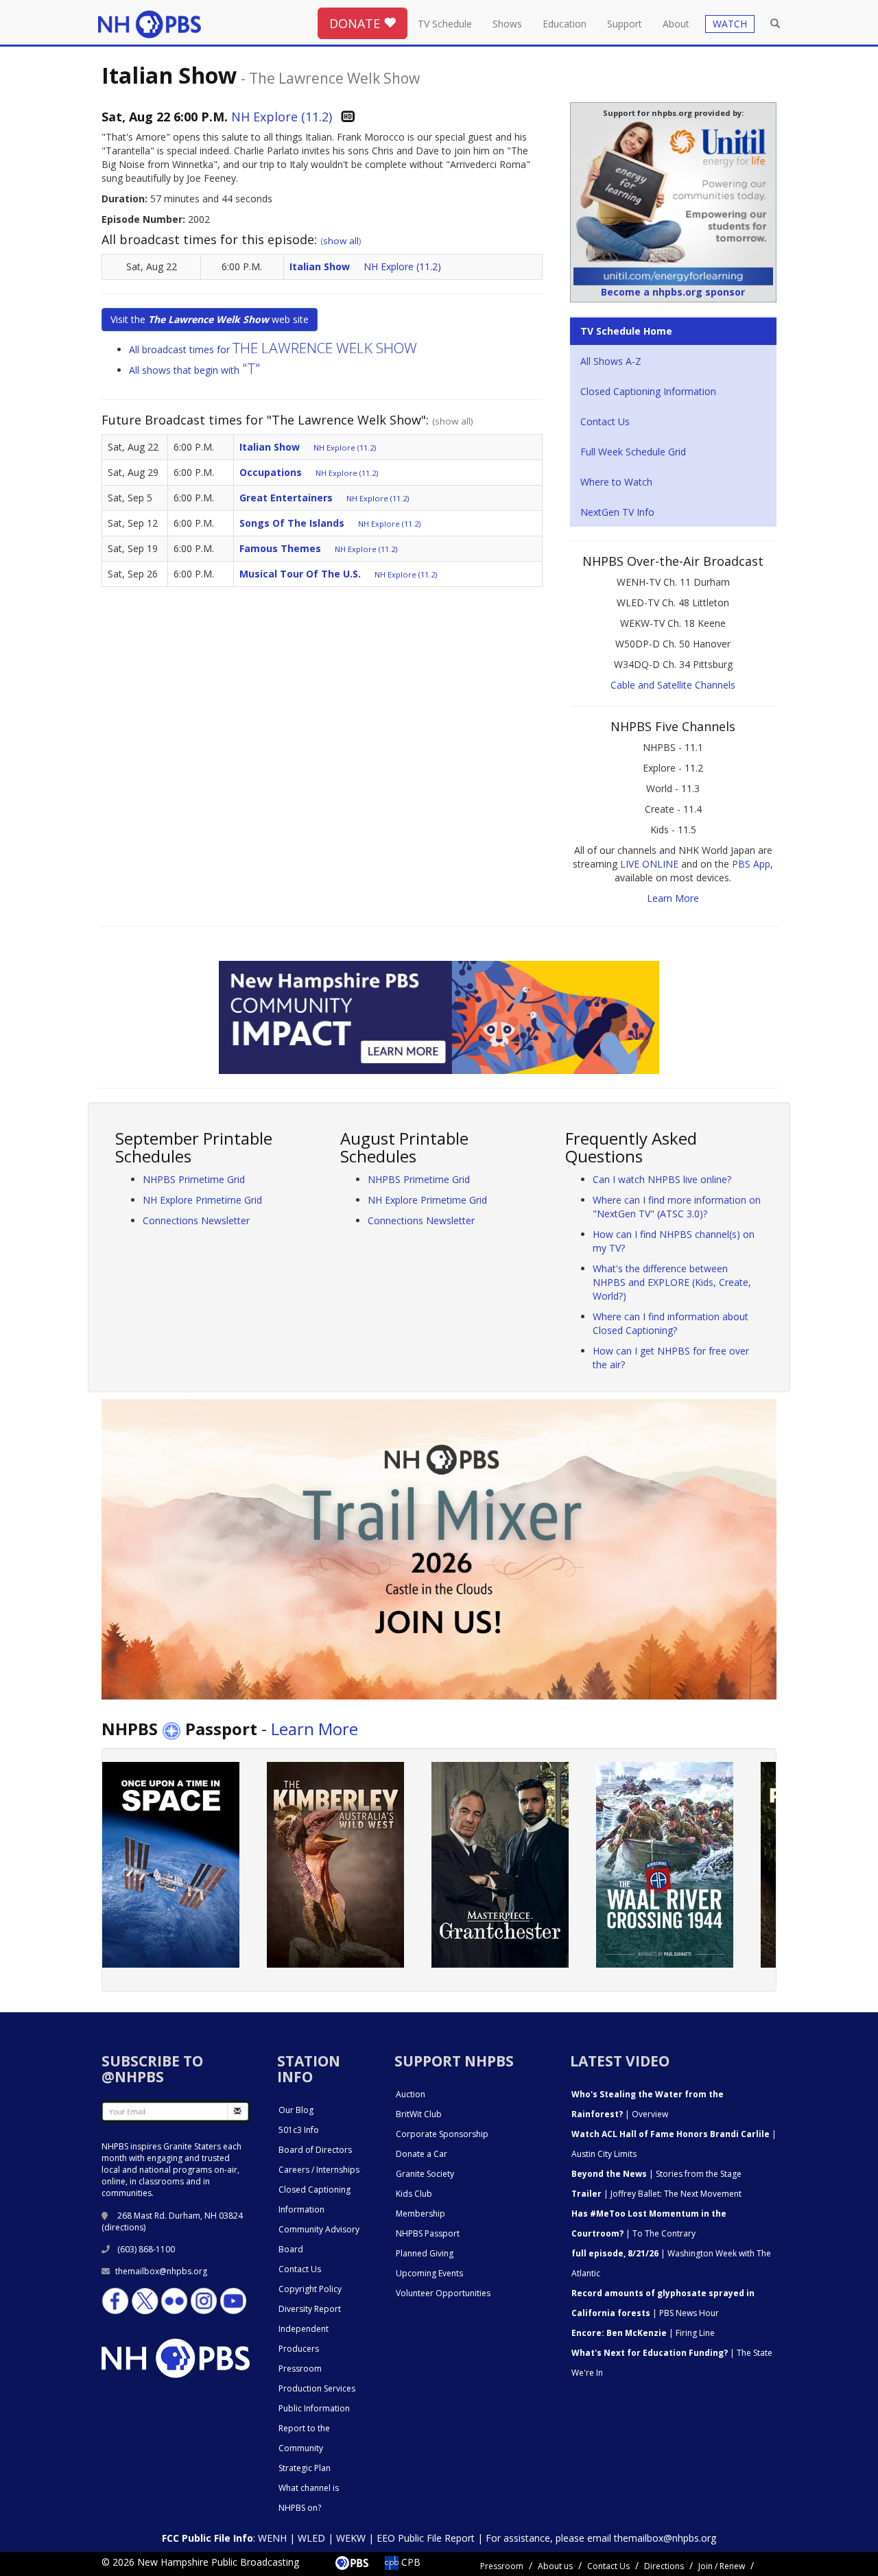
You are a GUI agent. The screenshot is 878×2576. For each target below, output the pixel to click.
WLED (311, 2538)
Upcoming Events (429, 2273)
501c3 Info (299, 2130)
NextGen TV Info (617, 512)
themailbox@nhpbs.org (161, 2271)
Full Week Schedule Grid (633, 452)
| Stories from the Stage (656, 2174)
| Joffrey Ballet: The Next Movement (656, 2194)
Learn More (673, 898)
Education (565, 24)
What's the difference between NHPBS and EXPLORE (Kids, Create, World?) (672, 1282)
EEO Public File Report (426, 2538)
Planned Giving (425, 2253)
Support (625, 24)
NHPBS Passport (428, 2233)
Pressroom (300, 2369)
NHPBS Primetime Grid (194, 1179)
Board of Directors (315, 2150)
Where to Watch (616, 482)
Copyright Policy (310, 2289)
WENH (272, 2538)
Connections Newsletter (196, 1220)
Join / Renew (722, 2566)
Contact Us (605, 421)
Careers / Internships (319, 2170)
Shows (507, 24)
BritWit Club (419, 2114)
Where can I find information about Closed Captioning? (671, 1323)
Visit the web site (210, 319)
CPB (410, 2562)
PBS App (751, 864)
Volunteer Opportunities (443, 2293)
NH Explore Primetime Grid (202, 1200)
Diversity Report (310, 2309)
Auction (411, 2094)
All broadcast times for (273, 349)
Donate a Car (422, 2154)
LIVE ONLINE (649, 864)
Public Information (314, 2408)
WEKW (351, 2538)
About (676, 24)
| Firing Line (643, 2333)
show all (341, 241)
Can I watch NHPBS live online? (662, 1179)
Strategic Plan (305, 2468)
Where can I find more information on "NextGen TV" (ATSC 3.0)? (677, 1207)
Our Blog (296, 2110)
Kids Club (414, 2194)
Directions (664, 2566)
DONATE (356, 23)
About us (555, 2566)
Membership (420, 2214)
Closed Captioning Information (648, 391)
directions (124, 2227)
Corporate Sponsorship (442, 2134)
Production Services (317, 2388)
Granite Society (425, 2174)
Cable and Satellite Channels (673, 685)
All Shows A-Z (611, 361)
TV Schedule (445, 24)
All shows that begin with (195, 370)
